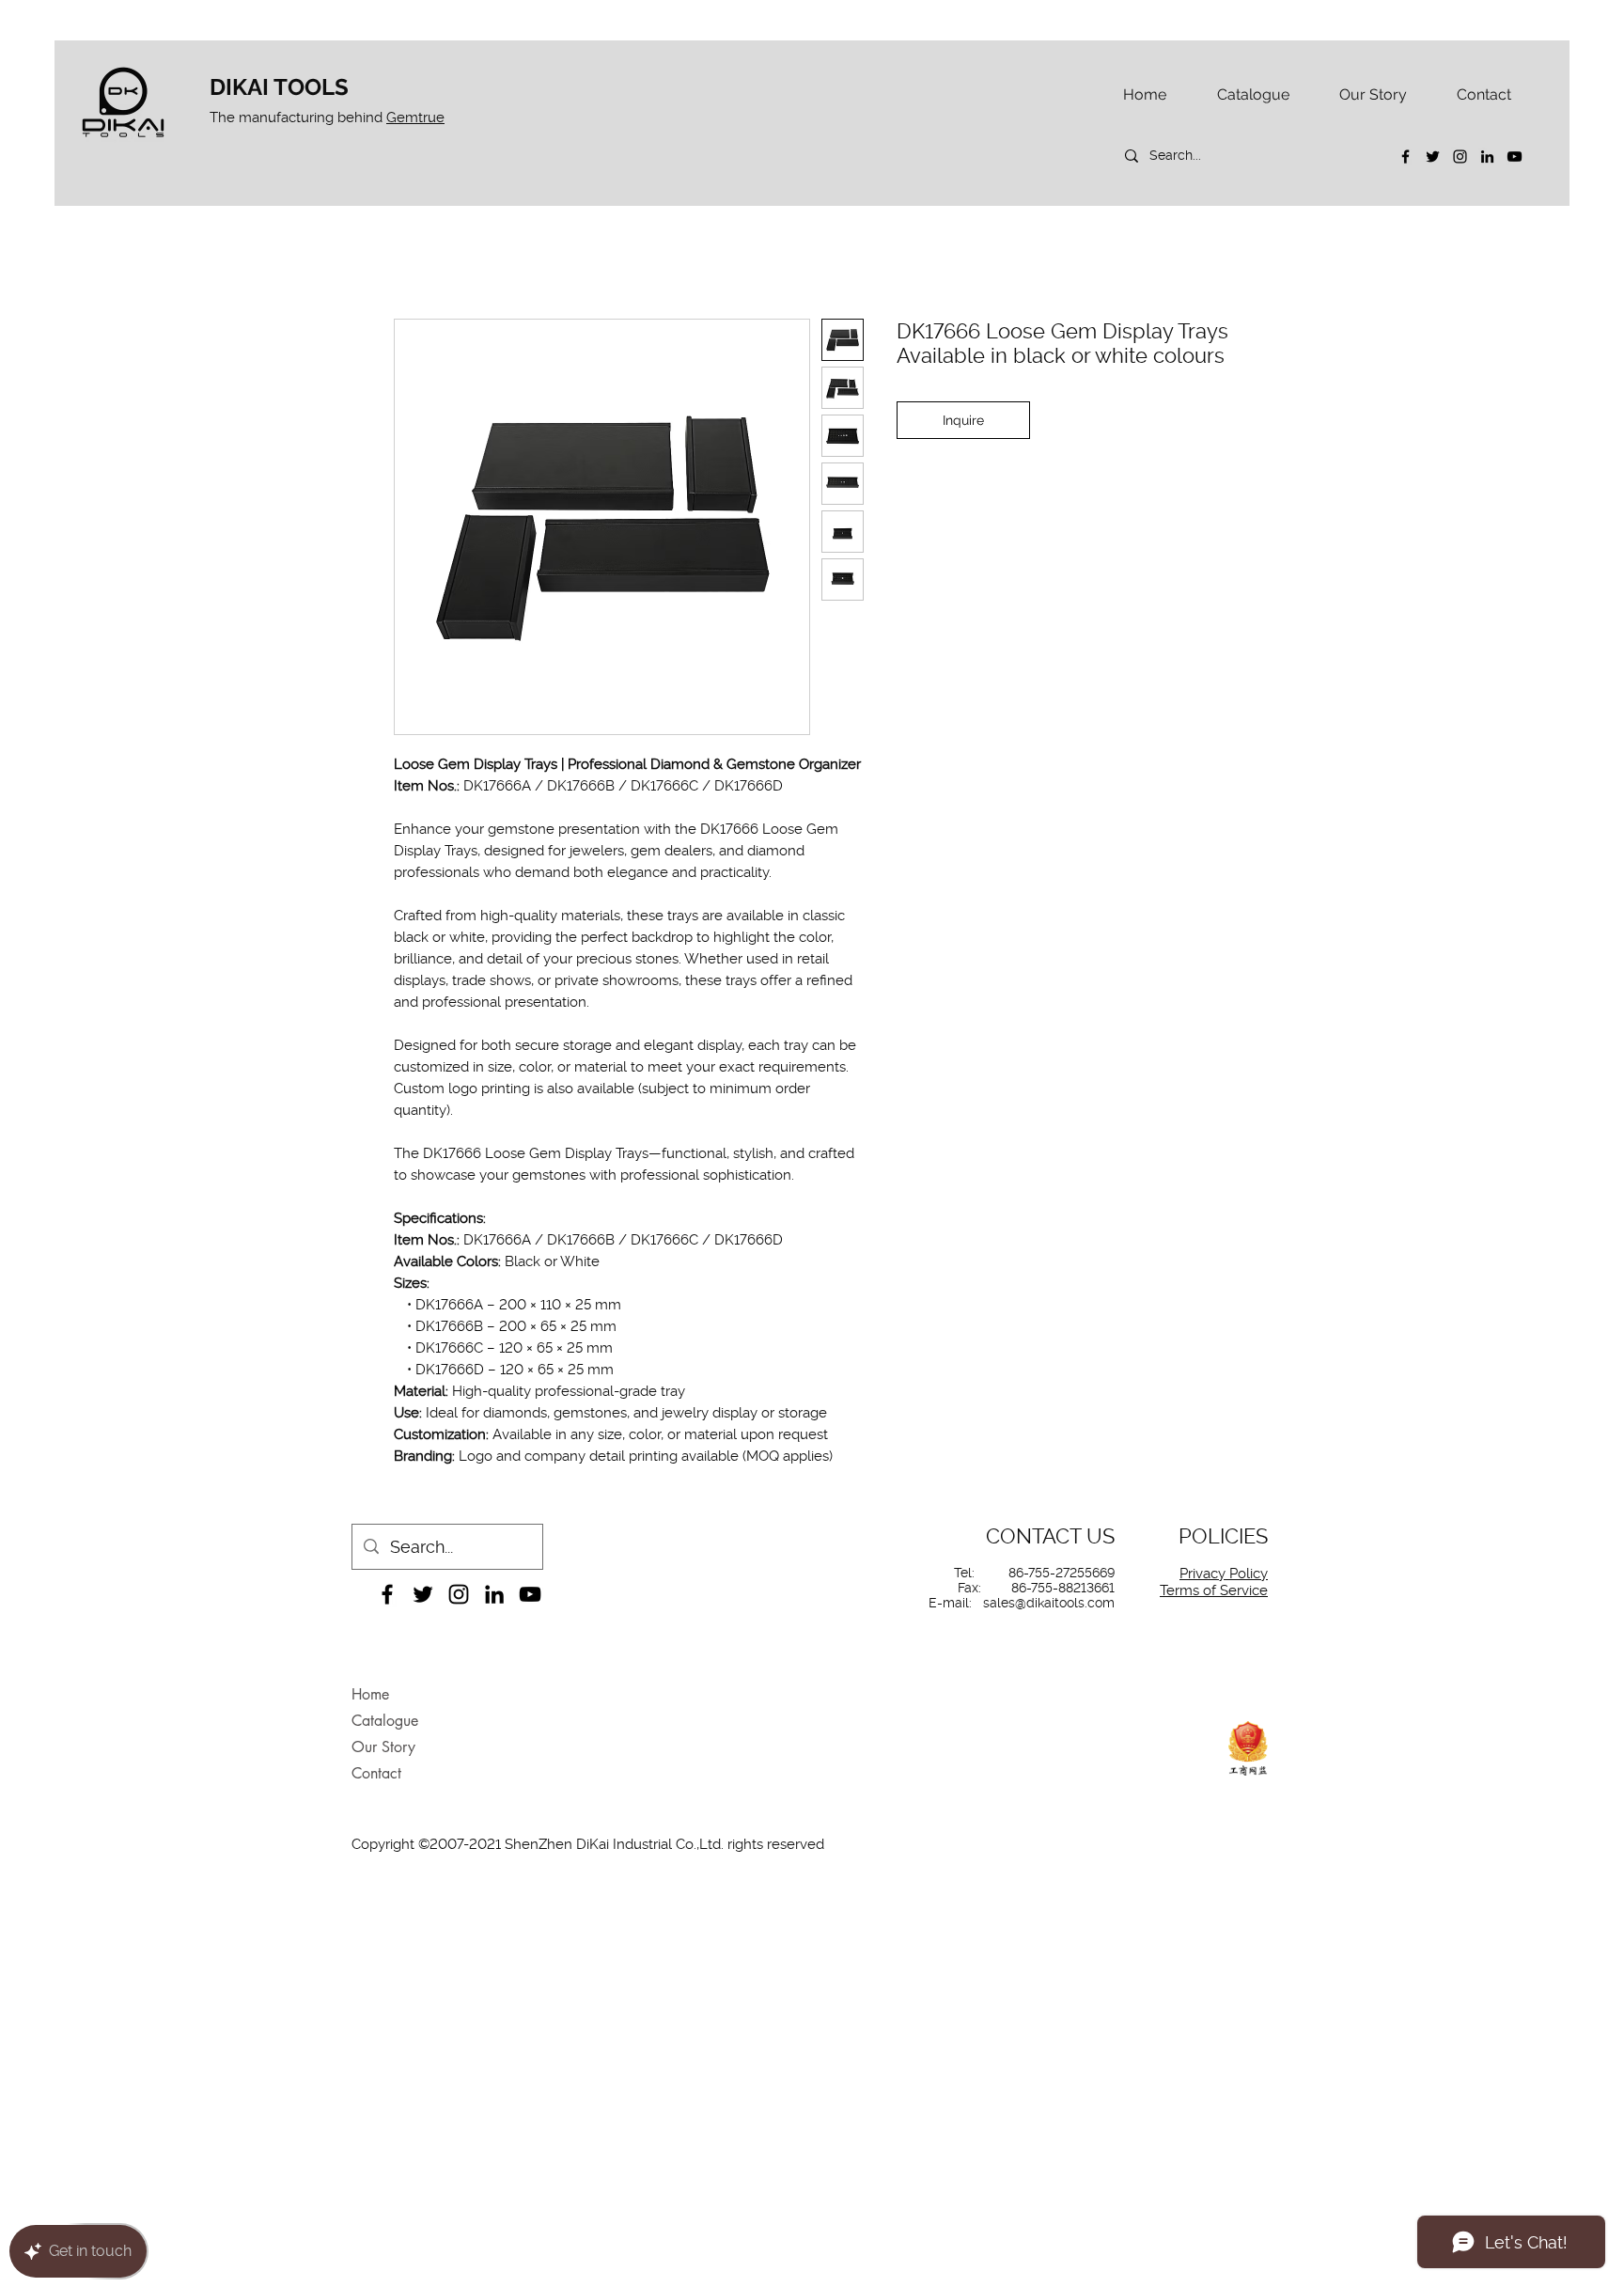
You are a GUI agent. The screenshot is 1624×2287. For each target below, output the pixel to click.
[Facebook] (1405, 157)
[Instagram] (1460, 157)
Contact (376, 1773)
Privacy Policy (1224, 1574)
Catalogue (385, 1721)
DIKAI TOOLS (279, 87)
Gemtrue (415, 117)
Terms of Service (1214, 1590)
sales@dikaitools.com (1049, 1603)
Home (370, 1694)
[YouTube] (1515, 157)
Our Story (383, 1747)
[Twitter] (1433, 157)
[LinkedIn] (1487, 157)
